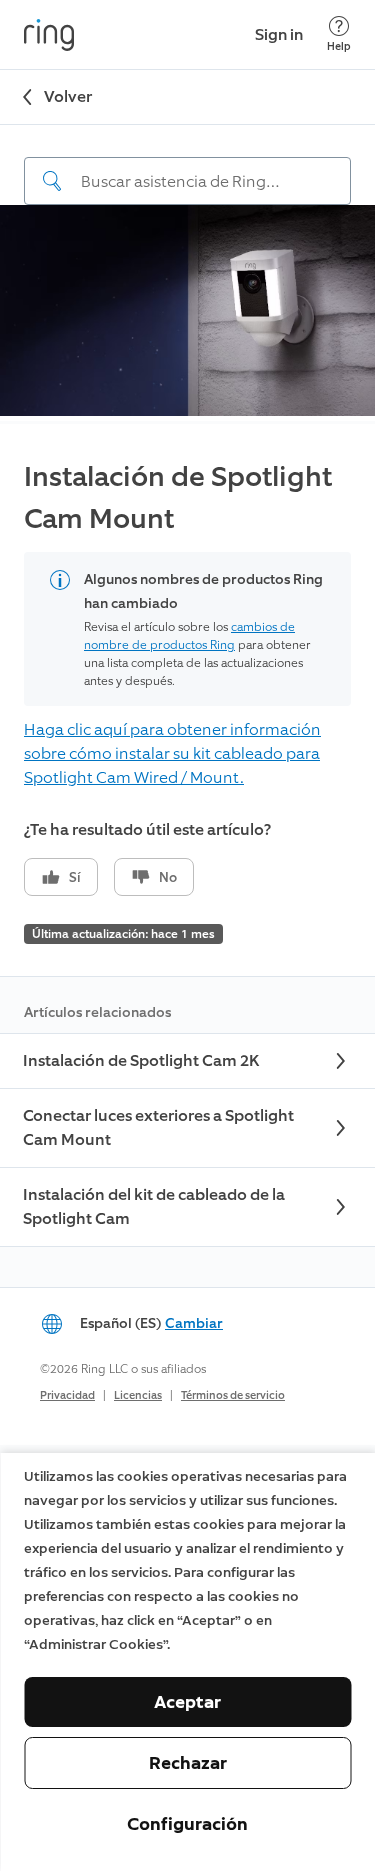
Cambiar (194, 1323)
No (168, 877)
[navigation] (187, 165)
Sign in (279, 34)
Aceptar (187, 1702)
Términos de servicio (233, 1395)
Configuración (187, 1824)
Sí (75, 877)
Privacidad (67, 1395)
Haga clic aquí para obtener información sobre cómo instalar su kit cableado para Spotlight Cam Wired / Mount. (172, 753)
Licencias (138, 1395)
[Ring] (49, 35)
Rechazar (188, 1763)
